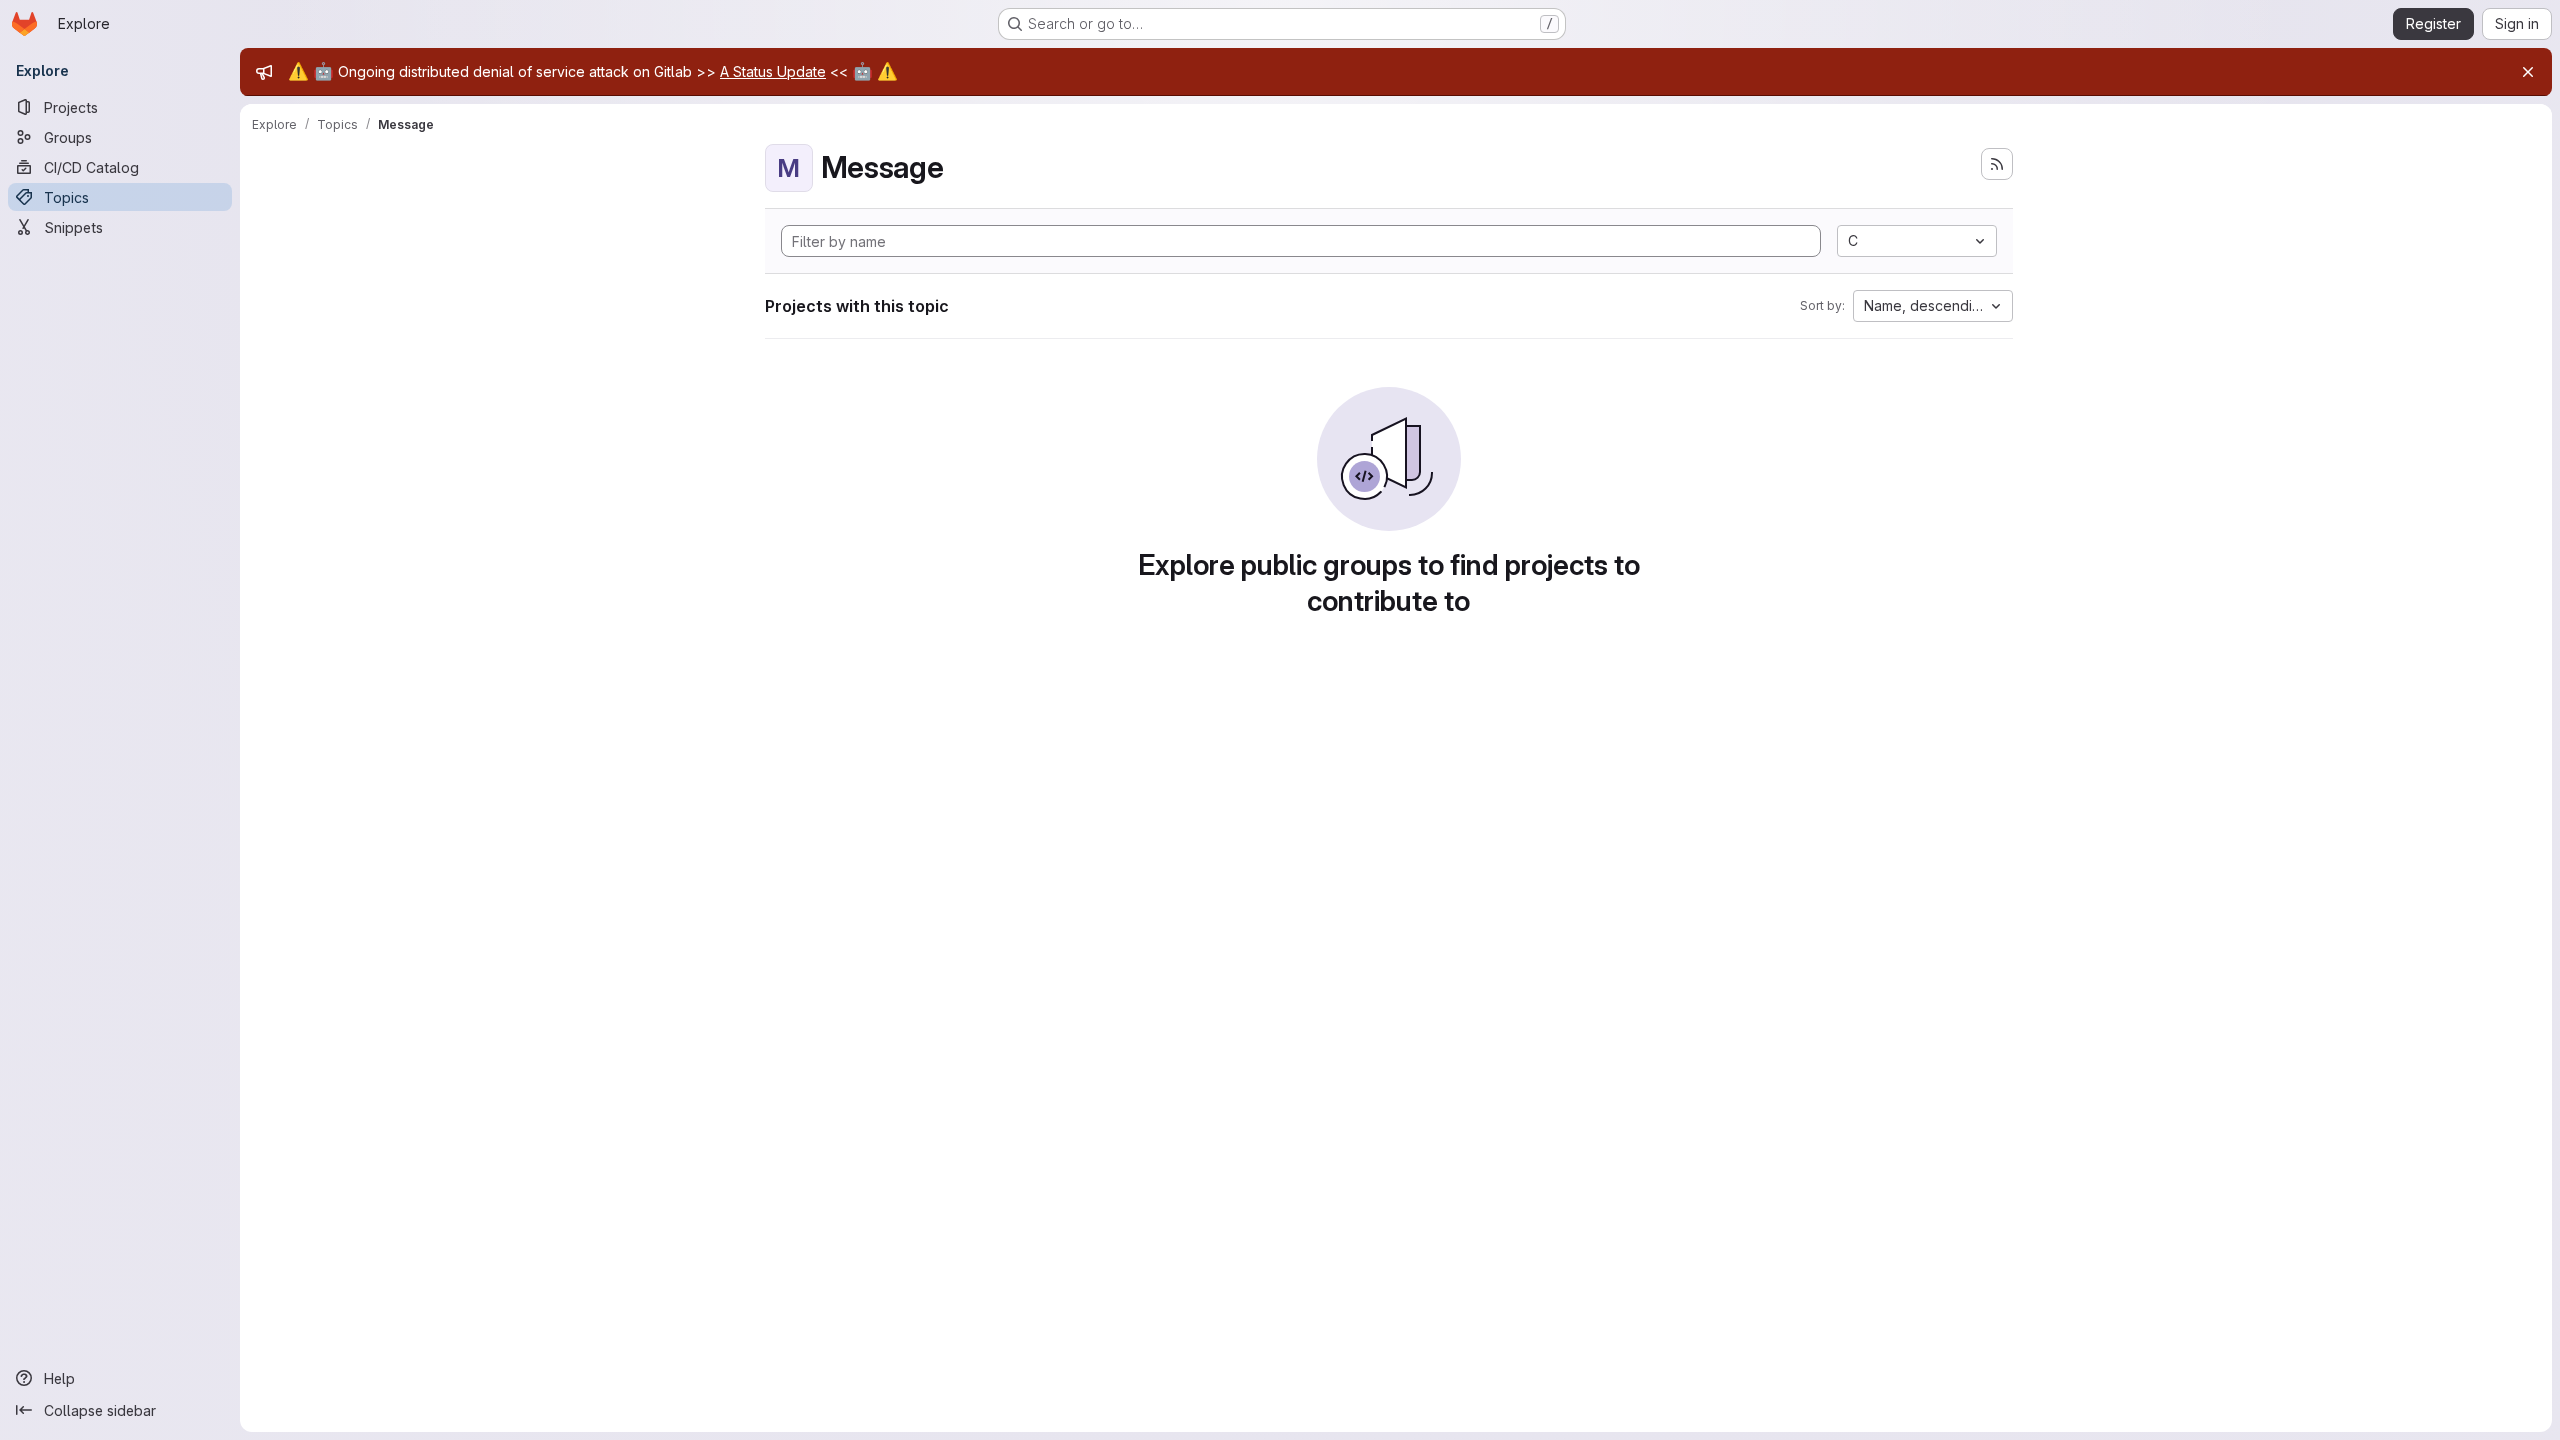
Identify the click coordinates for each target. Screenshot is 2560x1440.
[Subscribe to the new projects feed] (1997, 164)
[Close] (2528, 72)
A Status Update (773, 71)
